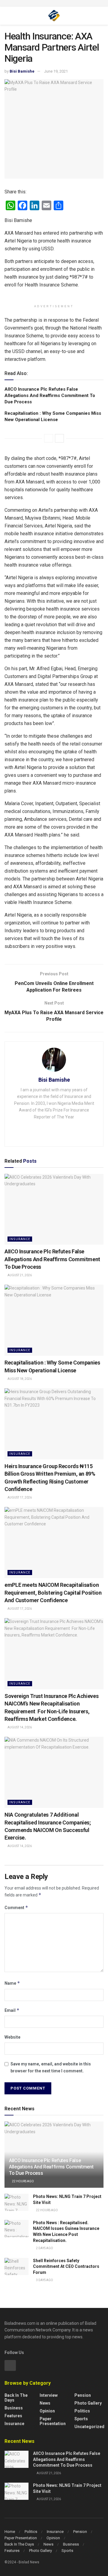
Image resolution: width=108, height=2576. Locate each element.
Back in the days (16, 2398)
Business (14, 2408)
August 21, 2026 (19, 1275)
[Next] (59, 438)
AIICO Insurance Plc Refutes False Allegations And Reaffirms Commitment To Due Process (50, 395)
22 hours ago (23, 2181)
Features (13, 2416)
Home (10, 2532)
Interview (49, 2395)
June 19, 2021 (56, 71)
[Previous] (49, 438)
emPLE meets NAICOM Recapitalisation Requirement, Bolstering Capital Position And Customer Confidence (53, 1592)
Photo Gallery (88, 2403)
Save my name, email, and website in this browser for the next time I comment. (51, 2067)
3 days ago (44, 2280)
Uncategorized (89, 2427)
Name (12, 1983)
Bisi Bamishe (22, 71)
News (45, 2403)
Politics (82, 2411)
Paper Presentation (53, 2421)
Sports (81, 2419)
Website (12, 2037)
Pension (83, 2395)
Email (12, 2010)
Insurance (20, 1239)
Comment (16, 1907)
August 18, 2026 (19, 1379)
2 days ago (44, 2248)
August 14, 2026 (19, 1727)
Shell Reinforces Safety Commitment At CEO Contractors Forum (66, 2267)
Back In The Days (19, 2544)
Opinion (47, 2411)
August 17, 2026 (19, 1497)
